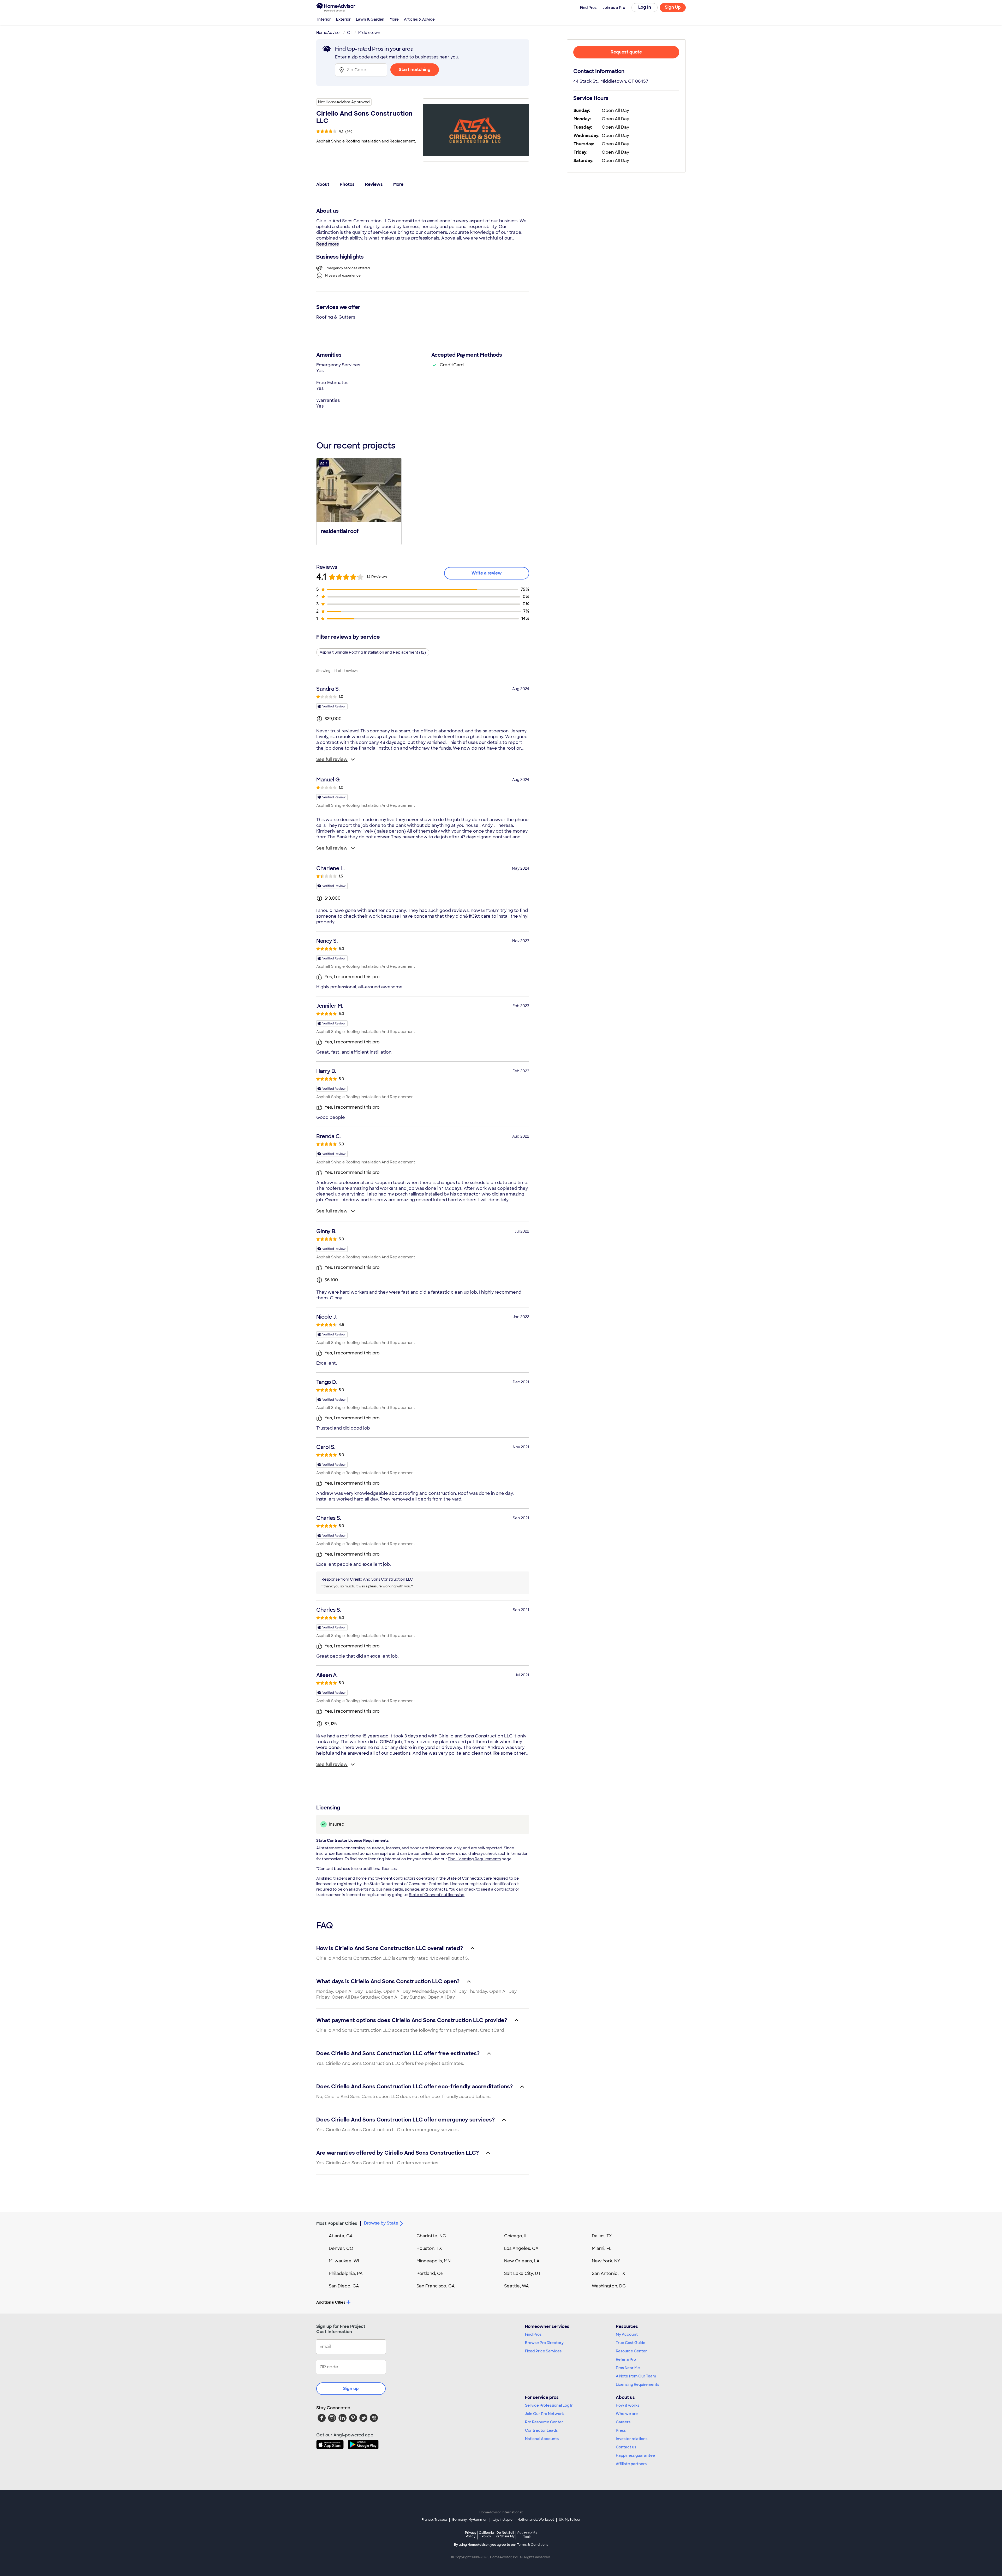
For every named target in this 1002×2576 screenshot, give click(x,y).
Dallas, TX (602, 2236)
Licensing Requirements (637, 2384)
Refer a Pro (626, 2359)
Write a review (487, 573)
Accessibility (527, 2535)
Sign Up (673, 7)
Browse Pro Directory (544, 2343)
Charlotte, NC (431, 2236)
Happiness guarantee (635, 2455)
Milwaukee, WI (344, 2261)
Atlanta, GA (341, 2236)
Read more (328, 244)
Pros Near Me (628, 2368)
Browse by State (381, 2223)
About (323, 184)
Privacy (471, 2534)
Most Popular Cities (337, 2223)
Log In (645, 7)
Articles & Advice (419, 19)
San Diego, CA (344, 2286)
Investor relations (632, 2439)
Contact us (626, 2447)
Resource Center (631, 2351)
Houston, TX (429, 2248)
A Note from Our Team (636, 2376)
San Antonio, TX (609, 2273)
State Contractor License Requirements (352, 1840)
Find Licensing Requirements (474, 1859)
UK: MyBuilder (570, 2520)
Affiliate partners (631, 2464)
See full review (332, 759)
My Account (627, 2334)
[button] (359, 501)
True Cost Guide (631, 2343)
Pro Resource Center (544, 2422)
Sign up (351, 2389)
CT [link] (350, 33)
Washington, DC (609, 2286)
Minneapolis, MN (434, 2261)
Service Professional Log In (549, 2405)
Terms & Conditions (533, 2545)
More (394, 19)
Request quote (626, 52)
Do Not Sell (505, 2534)
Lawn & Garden (370, 19)
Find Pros (533, 2334)
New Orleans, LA (522, 2261)
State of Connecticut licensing (437, 1895)
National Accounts (542, 2439)
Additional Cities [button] (331, 2302)
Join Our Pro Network (544, 2414)
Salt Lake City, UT (522, 2273)
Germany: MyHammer (469, 2520)
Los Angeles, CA (521, 2248)
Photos (347, 184)
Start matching (415, 70)
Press (621, 2430)
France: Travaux (434, 2520)
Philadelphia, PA (346, 2273)
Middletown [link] (369, 33)
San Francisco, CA (436, 2286)
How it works (628, 2405)
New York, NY (606, 2261)
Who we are (627, 2414)
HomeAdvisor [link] (329, 33)
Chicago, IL (516, 2236)
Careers (623, 2422)
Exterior (343, 19)
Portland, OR (430, 2273)
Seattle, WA (517, 2286)
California (486, 2534)
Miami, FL (602, 2248)
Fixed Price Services (543, 2351)
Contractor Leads (541, 2430)
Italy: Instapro (502, 2520)
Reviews (374, 184)
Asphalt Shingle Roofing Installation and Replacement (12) (373, 652)
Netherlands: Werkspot (536, 2520)
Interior (324, 19)
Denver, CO (341, 2248)
